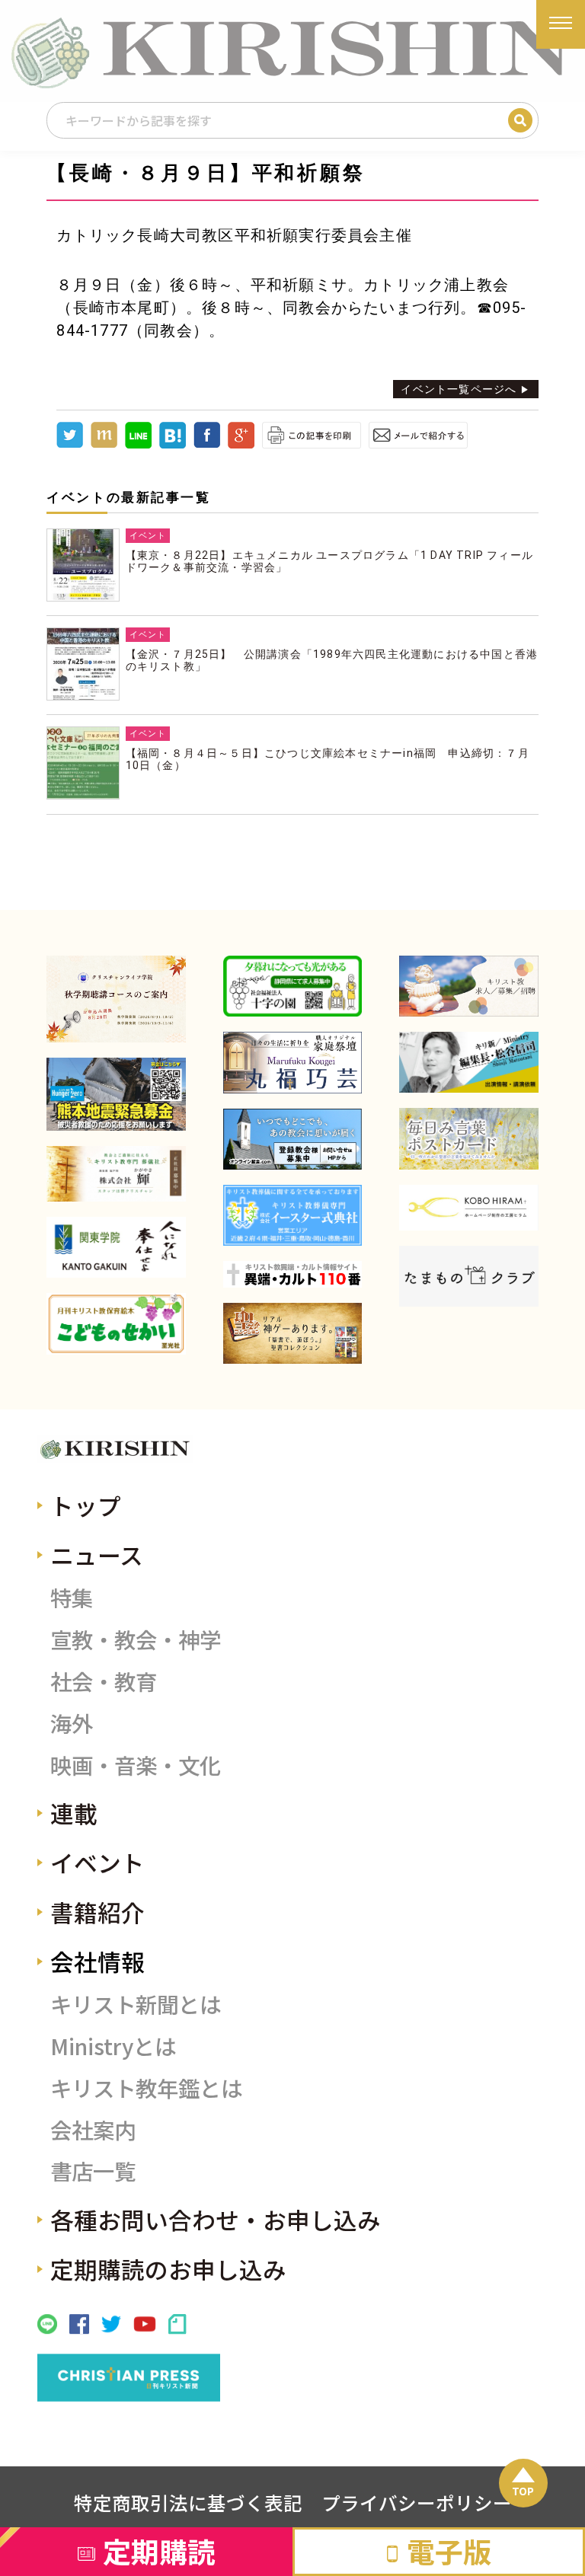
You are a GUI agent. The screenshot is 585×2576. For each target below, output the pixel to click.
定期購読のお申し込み (168, 2269)
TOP (523, 2491)
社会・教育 (104, 1681)
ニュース (97, 1555)
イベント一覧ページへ (459, 389)
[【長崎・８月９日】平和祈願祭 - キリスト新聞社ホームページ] (173, 445)
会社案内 (93, 2129)
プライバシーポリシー (417, 2502)
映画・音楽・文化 (136, 1765)
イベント (97, 1862)
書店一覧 (93, 2171)
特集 (72, 1597)
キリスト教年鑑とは (146, 2088)
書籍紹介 (97, 1912)
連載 (74, 1813)
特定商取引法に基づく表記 (188, 2502)
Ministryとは (113, 2046)
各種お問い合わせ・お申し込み (216, 2219)
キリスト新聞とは (136, 2004)
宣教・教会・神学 (136, 1639)
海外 (72, 1723)
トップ (86, 1505)
